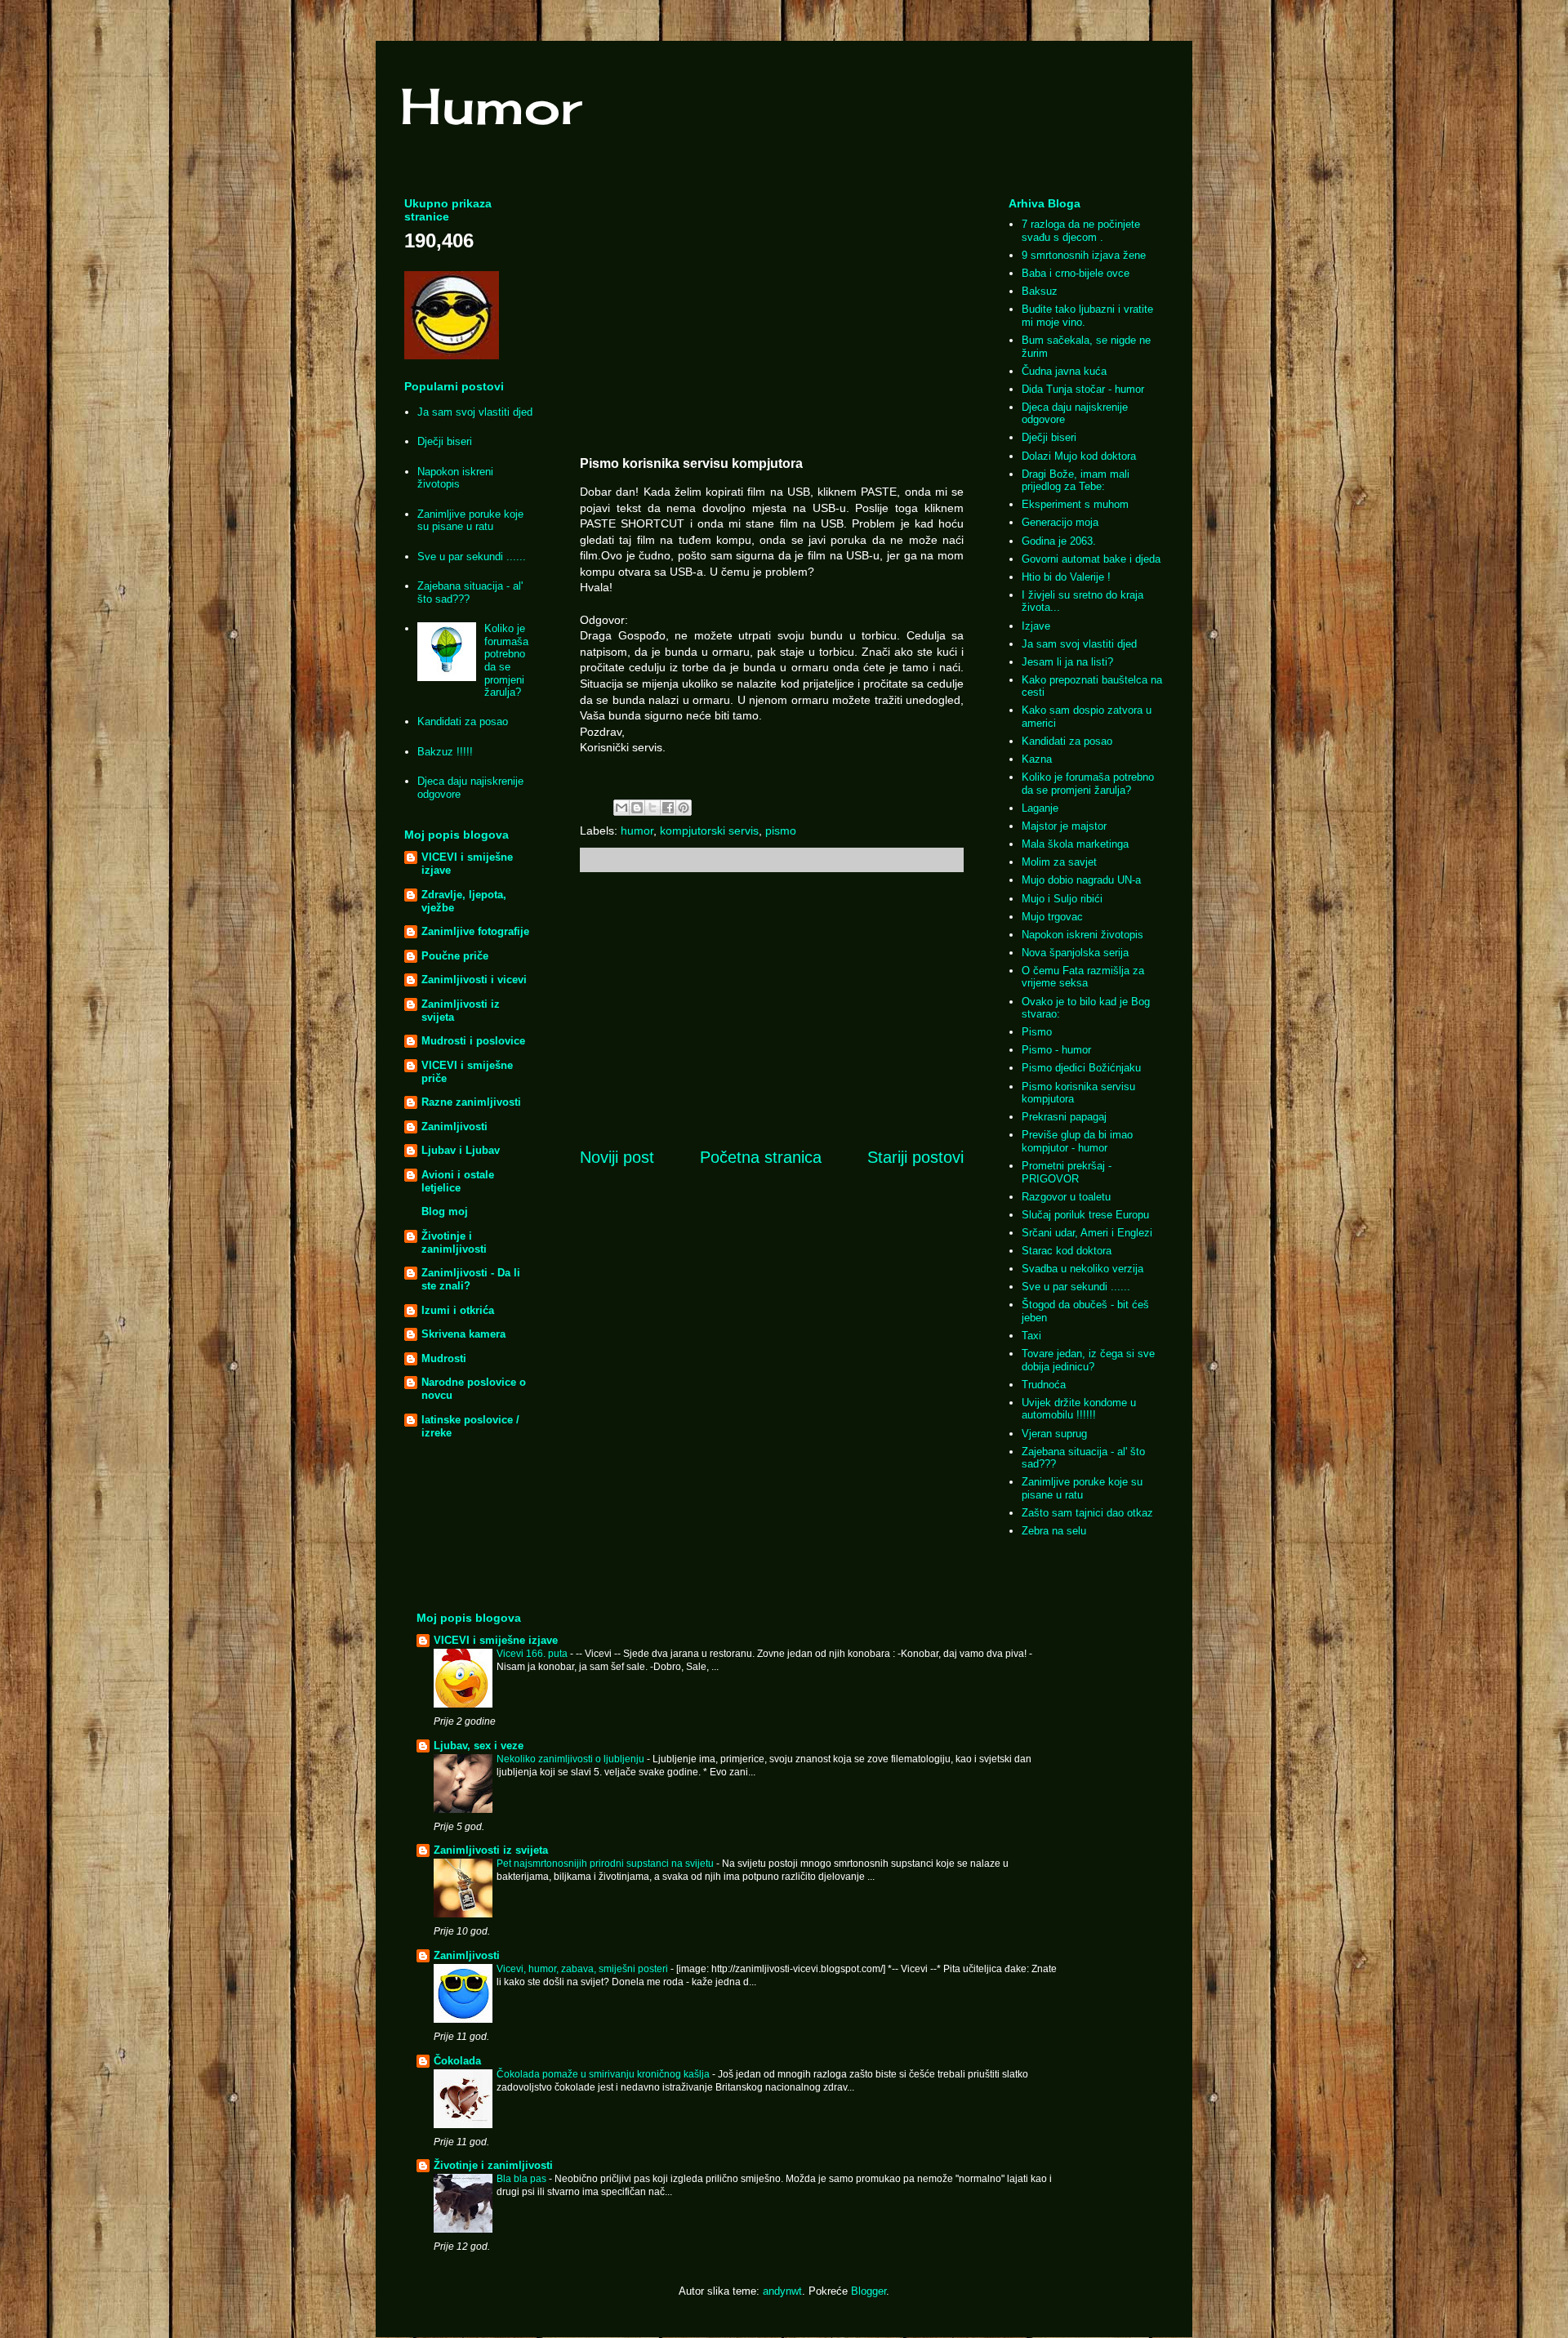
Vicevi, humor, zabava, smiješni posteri (584, 1969)
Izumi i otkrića (458, 1310)
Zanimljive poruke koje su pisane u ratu (470, 521)
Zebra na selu (1054, 1531)
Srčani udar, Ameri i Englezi (1087, 1233)
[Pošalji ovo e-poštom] (621, 808)
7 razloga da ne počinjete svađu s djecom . (1081, 231)
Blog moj (445, 1211)
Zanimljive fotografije (475, 931)
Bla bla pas (523, 2179)
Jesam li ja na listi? (1067, 662)
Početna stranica (761, 1157)
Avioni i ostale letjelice (458, 1181)
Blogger (869, 2291)
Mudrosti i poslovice (473, 1041)
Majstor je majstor (1064, 826)
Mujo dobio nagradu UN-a (1081, 880)
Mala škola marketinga (1075, 844)
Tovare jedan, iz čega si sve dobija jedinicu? (1088, 1360)
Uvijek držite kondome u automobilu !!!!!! (1079, 1409)
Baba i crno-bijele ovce (1076, 273)
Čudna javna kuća (1064, 371)
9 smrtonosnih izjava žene (1084, 255)
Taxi (1031, 1336)
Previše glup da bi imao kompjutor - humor (1077, 1141)
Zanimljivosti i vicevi (474, 980)
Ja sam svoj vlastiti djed (475, 412)
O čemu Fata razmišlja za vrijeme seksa (1083, 977)
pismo (781, 831)
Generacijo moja (1060, 522)
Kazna (1037, 759)
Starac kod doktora (1067, 1251)
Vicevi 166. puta (533, 1654)
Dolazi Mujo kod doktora (1079, 456)
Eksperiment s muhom (1075, 504)
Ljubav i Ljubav (461, 1150)
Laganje (1040, 808)
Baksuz (1040, 291)
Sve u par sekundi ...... (472, 557)
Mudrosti (444, 1358)
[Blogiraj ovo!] (637, 808)
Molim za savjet (1059, 862)
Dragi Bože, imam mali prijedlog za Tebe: (1076, 481)
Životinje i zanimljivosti (454, 1242)
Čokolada (457, 2061)
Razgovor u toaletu (1066, 1197)
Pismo (1037, 1032)
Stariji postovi (915, 1157)
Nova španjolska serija (1075, 953)
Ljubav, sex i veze (479, 1746)
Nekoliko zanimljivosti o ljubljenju (572, 1759)
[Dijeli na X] (653, 808)
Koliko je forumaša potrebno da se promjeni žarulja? (506, 660)
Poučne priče (455, 956)
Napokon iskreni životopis (455, 478)
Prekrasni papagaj (1064, 1117)
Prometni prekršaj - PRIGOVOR (1067, 1172)
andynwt (782, 2291)
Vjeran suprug (1054, 1434)
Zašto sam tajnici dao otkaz (1087, 1513)
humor (637, 831)
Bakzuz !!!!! (445, 752)
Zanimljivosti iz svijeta (491, 1850)
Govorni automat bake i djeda (1091, 559)
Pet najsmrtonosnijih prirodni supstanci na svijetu (606, 1864)
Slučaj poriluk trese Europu (1085, 1215)
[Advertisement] (772, 315)
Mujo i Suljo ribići (1062, 899)
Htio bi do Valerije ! (1066, 577)
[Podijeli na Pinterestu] (684, 808)
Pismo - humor (1056, 1050)
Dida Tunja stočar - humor (1083, 389)
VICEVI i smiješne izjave (496, 1640)
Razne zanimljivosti (471, 1102)
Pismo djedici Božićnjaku (1081, 1068)
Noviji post (617, 1157)
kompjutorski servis (709, 831)
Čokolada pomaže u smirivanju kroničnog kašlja (604, 2074)
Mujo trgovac (1052, 917)
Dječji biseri (445, 441)
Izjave (1036, 626)
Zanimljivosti (454, 1127)
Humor (491, 106)
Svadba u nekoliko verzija (1082, 1269)
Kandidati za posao (463, 721)
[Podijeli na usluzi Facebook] (668, 808)
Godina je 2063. (1059, 541)
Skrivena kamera (463, 1334)
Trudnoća (1044, 1385)
